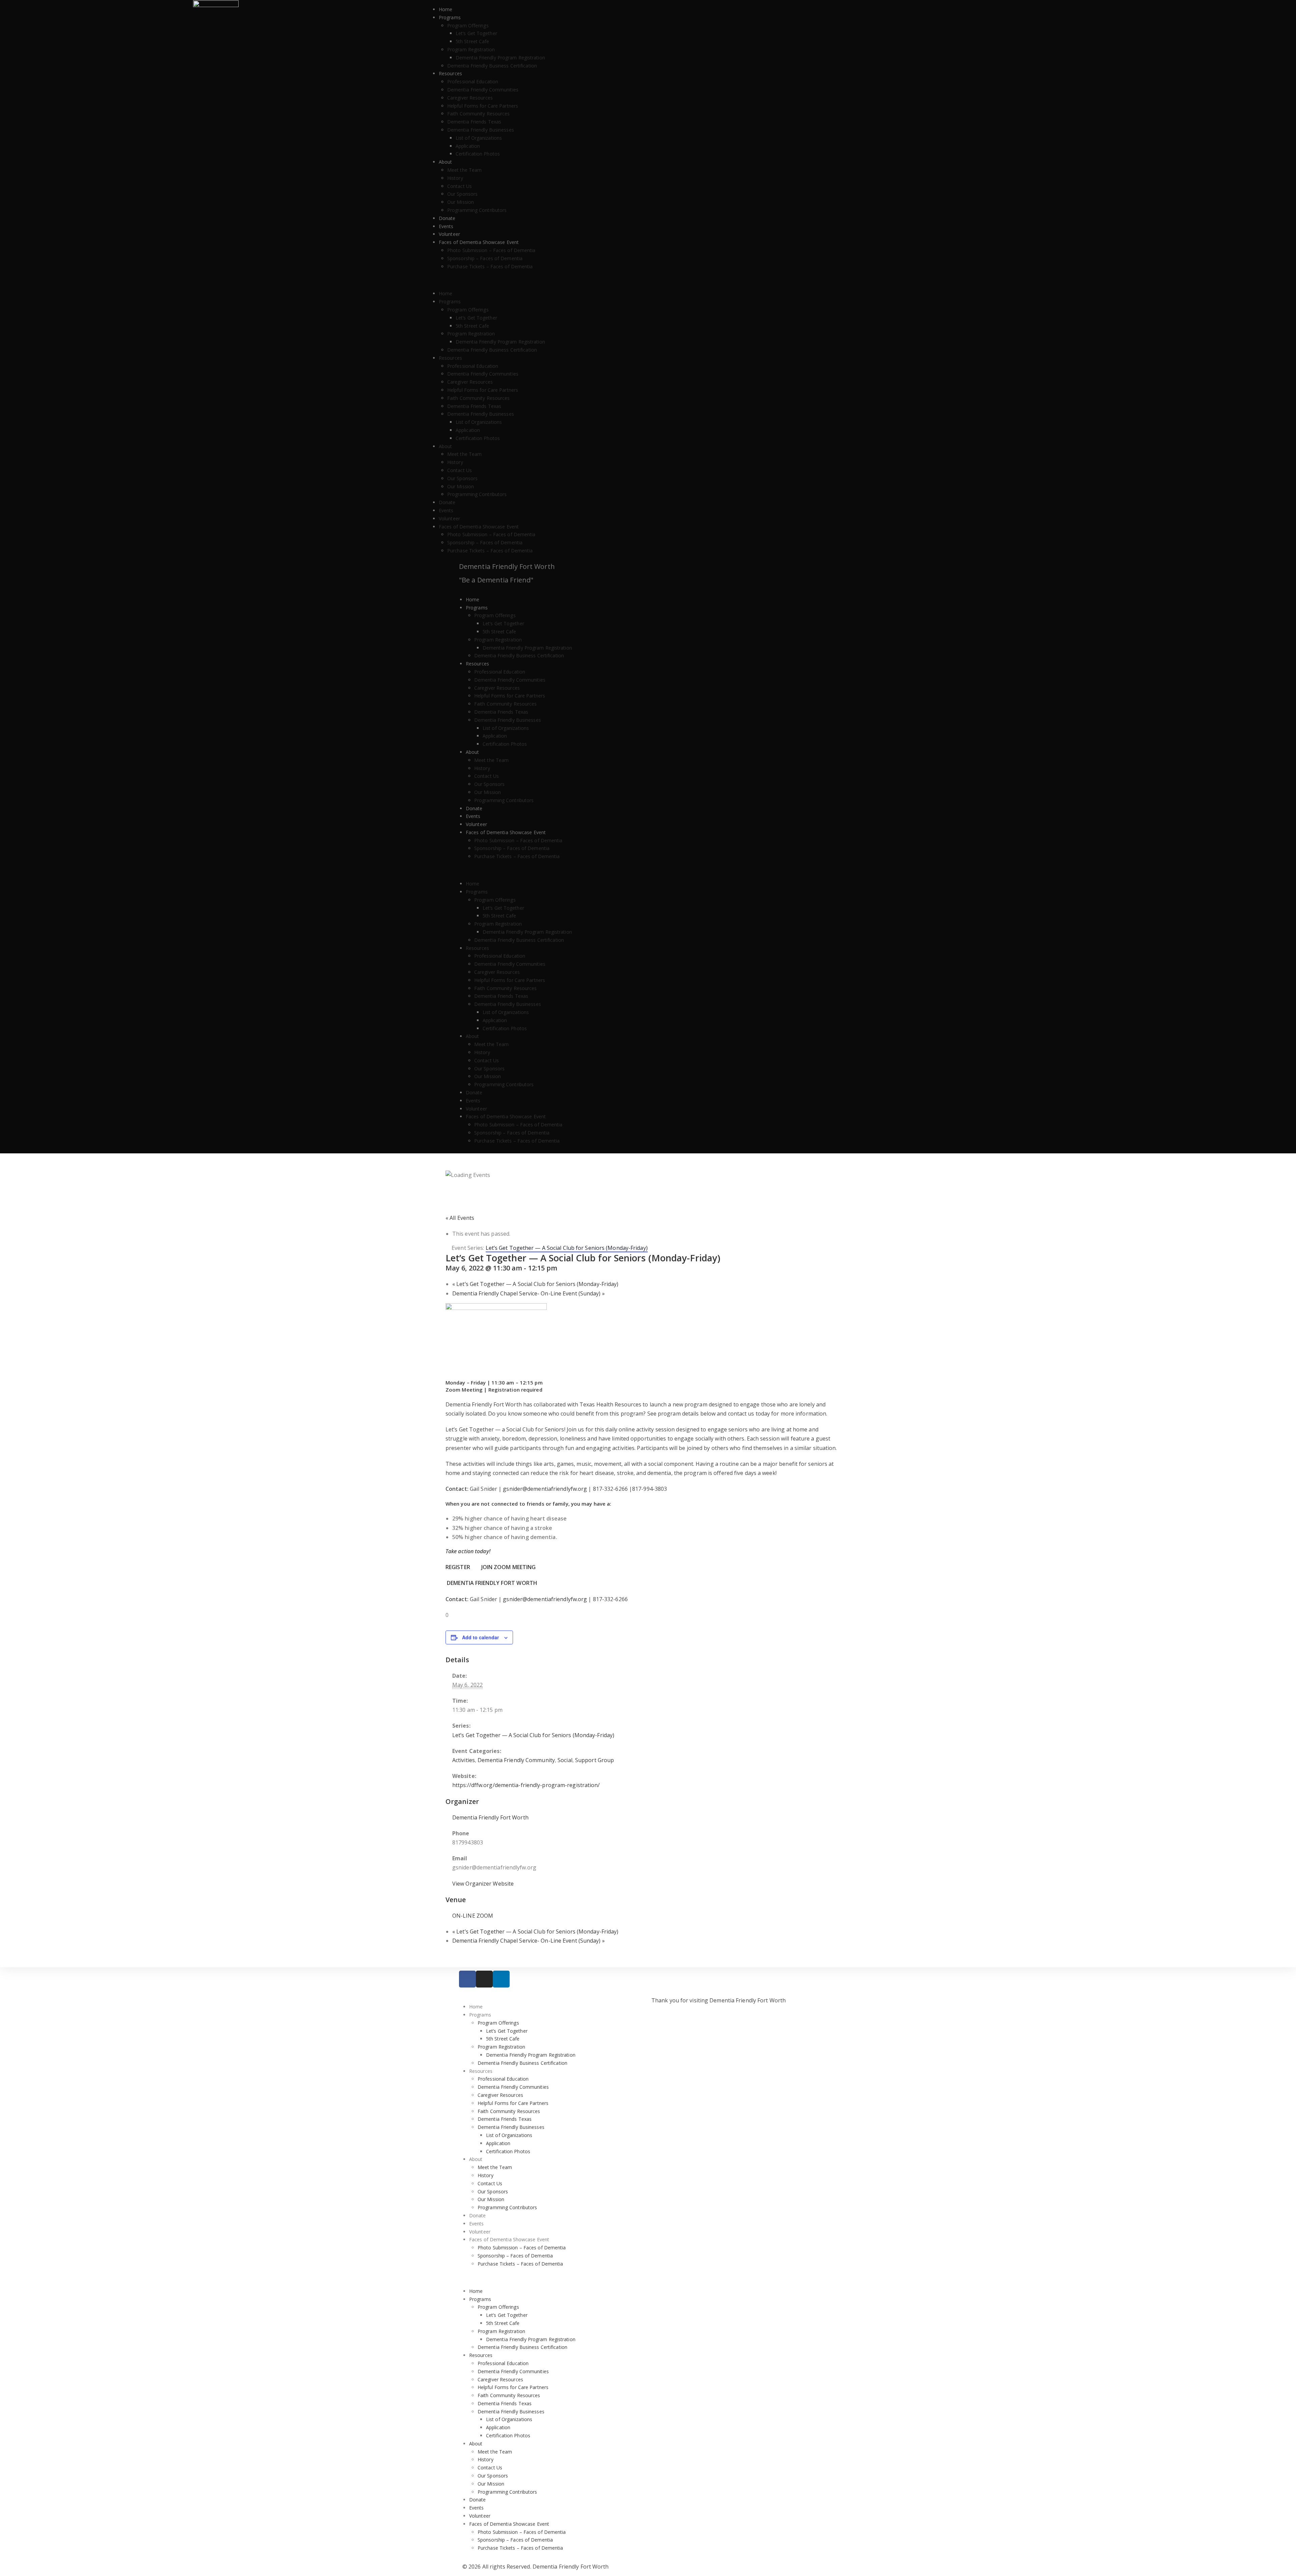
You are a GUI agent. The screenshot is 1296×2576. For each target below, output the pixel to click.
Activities (464, 1760)
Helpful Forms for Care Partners (483, 106)
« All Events (460, 1218)
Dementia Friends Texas (474, 122)
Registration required (514, 1390)
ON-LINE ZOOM (473, 1916)
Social (565, 1760)
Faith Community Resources (479, 114)
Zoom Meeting (464, 1390)
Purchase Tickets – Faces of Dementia (490, 266)
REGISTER (458, 1567)
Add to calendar (480, 1637)
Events (446, 226)
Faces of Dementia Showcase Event (479, 242)
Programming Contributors (477, 210)
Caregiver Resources (470, 98)
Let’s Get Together (476, 33)
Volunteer (449, 234)
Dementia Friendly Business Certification (492, 66)
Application (468, 146)
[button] (864, 280)
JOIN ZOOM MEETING (509, 1567)
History (455, 178)
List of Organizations (479, 138)
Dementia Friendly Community (516, 1760)
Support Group (595, 1760)
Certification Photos (478, 154)
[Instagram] (484, 1979)
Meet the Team (464, 170)
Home (446, 9)
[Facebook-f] (467, 1979)
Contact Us (460, 186)
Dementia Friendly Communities (483, 90)
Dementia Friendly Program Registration (500, 58)
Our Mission (461, 202)
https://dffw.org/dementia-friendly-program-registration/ (526, 1785)
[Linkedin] (501, 1979)
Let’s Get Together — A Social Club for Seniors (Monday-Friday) (535, 1284)
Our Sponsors (462, 194)
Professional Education (473, 81)
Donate (447, 218)
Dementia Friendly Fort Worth (507, 566)
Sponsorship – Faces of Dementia (485, 258)
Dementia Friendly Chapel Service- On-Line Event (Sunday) (529, 1293)
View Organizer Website (483, 1884)
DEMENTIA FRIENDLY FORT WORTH (492, 1583)
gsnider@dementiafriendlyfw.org (545, 1489)
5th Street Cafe (473, 41)
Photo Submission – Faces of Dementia (491, 250)
